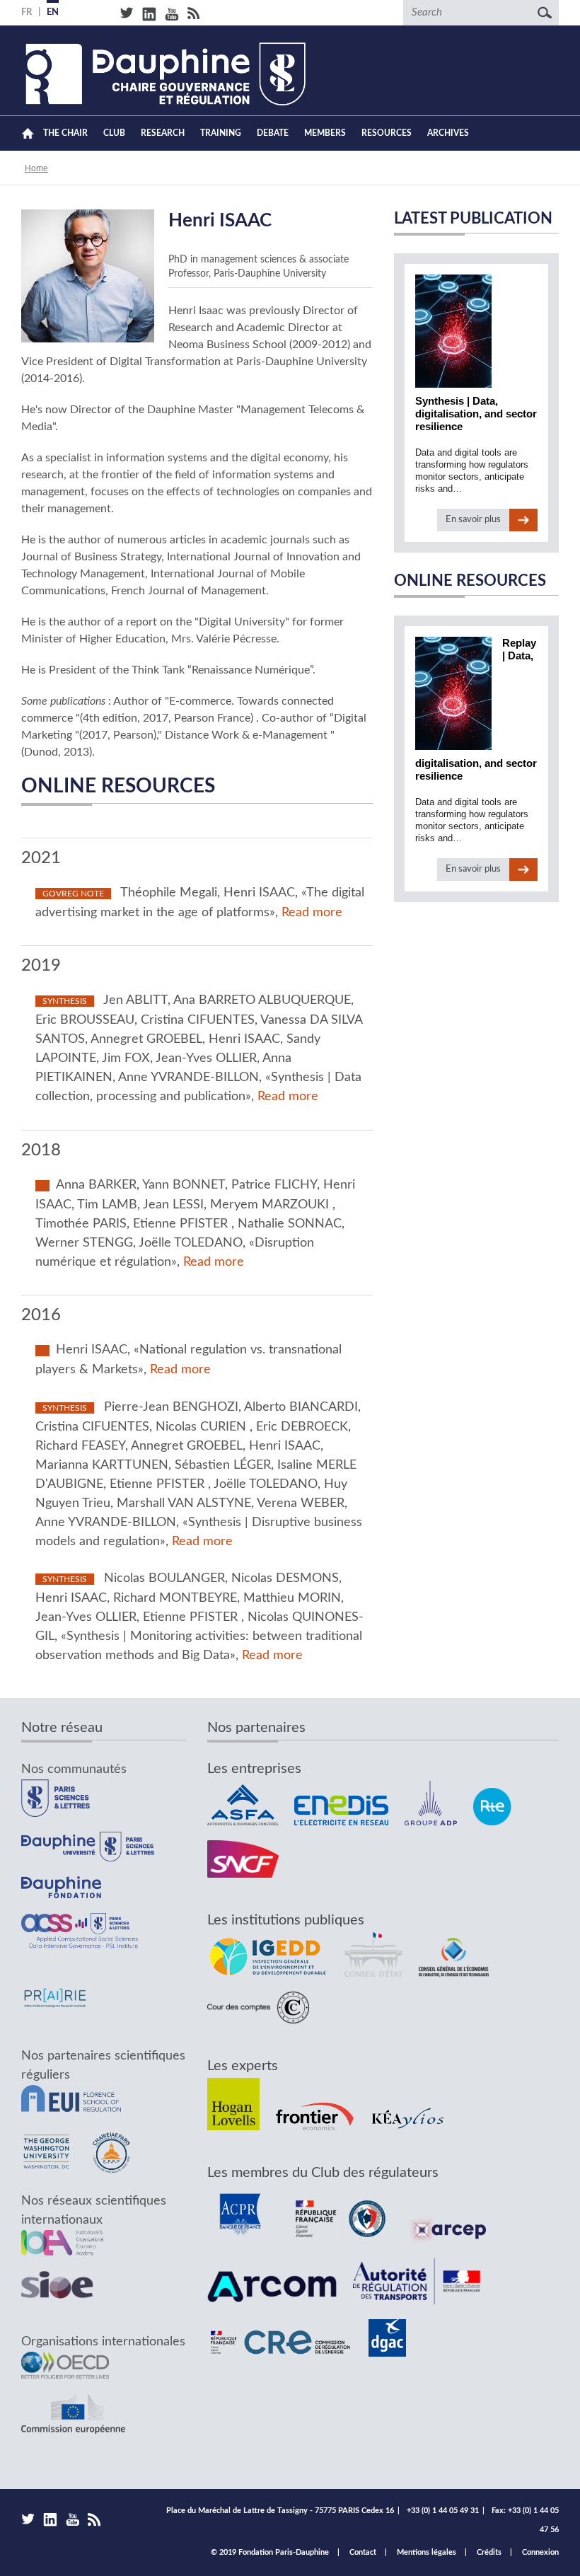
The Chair (65, 133)
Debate (273, 133)
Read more (312, 913)
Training (221, 133)
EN (53, 12)
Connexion (540, 2552)
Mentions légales (427, 2552)
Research (163, 133)
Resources (387, 133)
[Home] (163, 74)
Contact (363, 2552)
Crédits (489, 2552)
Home (28, 133)
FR (27, 12)
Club (114, 133)
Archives (448, 133)
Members (325, 133)
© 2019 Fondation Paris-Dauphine (270, 2552)
